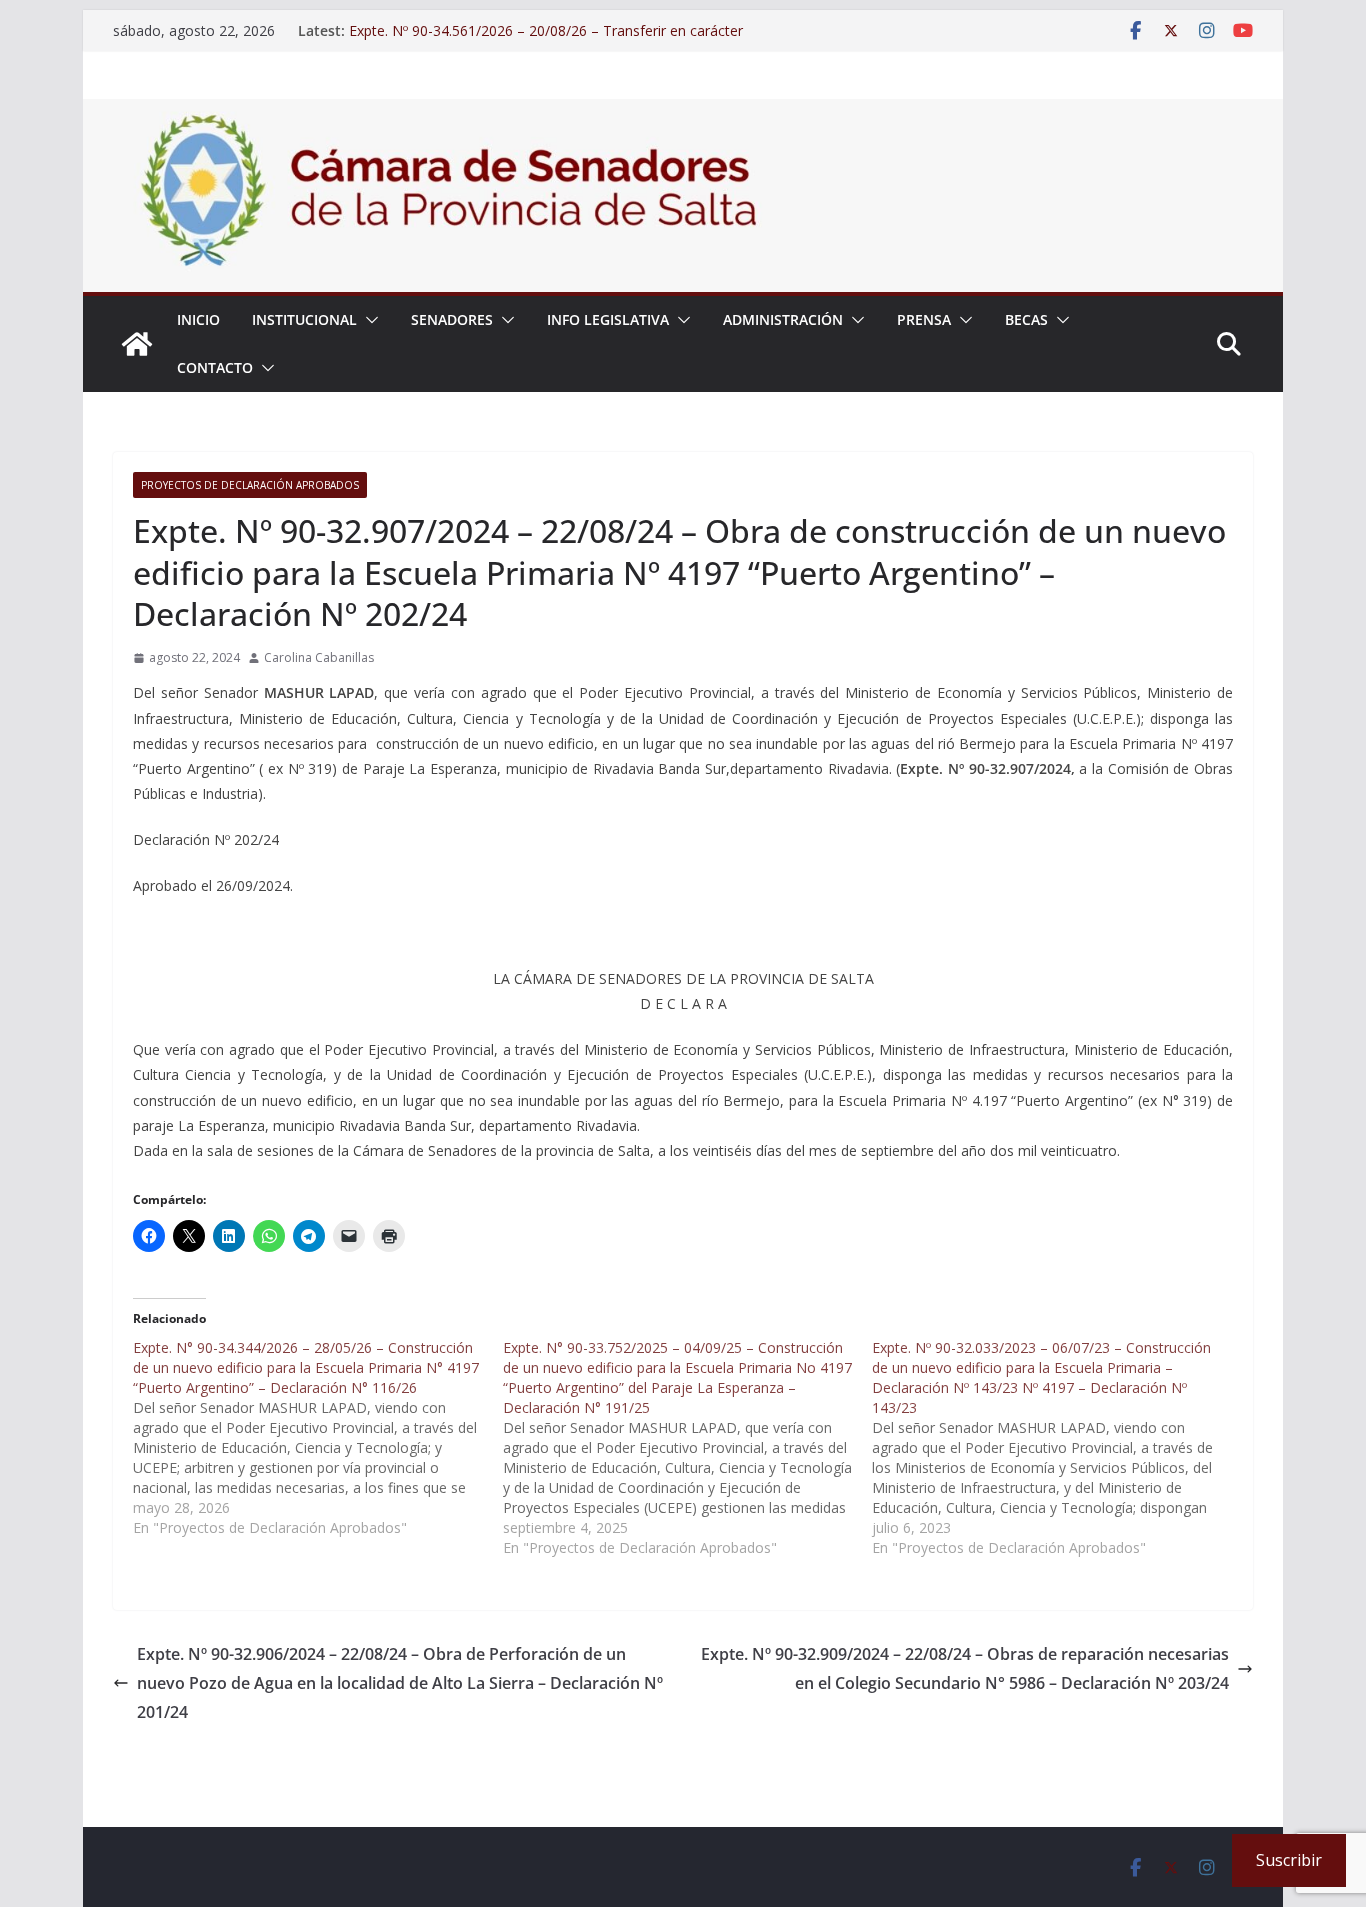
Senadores (452, 319)
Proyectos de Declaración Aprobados (250, 485)
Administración (783, 319)
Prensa (924, 319)
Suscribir (1289, 1860)
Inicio (198, 319)
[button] (368, 320)
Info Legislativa (608, 319)
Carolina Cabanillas (319, 657)
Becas (1026, 319)
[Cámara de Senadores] (137, 344)
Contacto (215, 367)
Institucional (304, 319)
